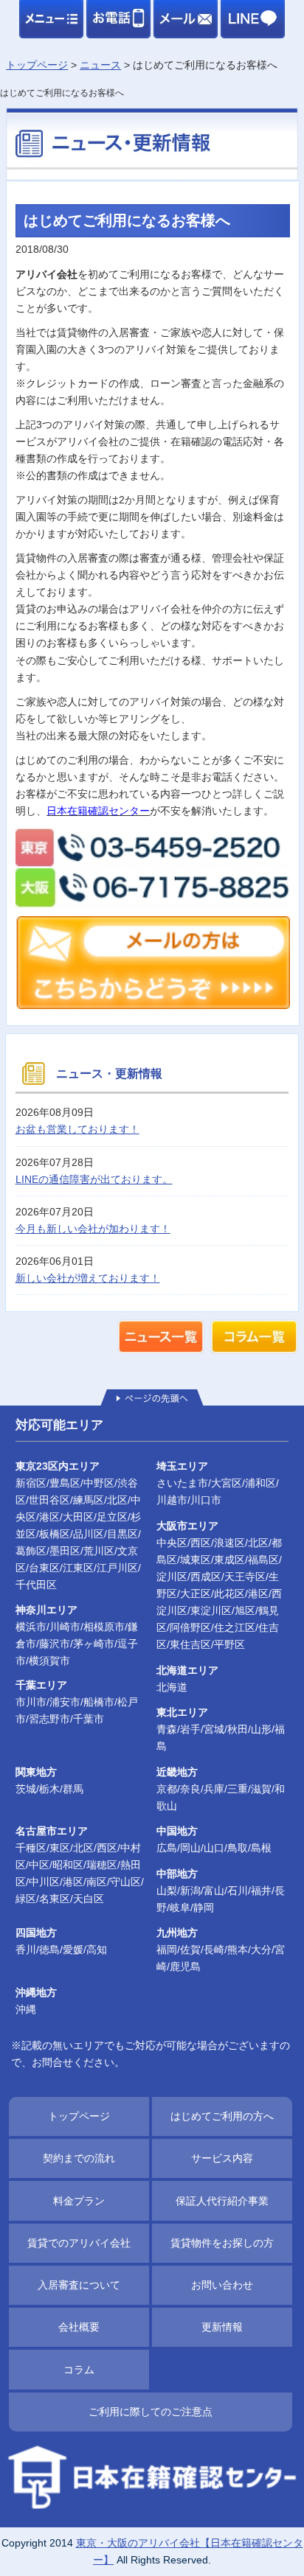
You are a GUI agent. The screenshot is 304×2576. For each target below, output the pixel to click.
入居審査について (79, 2285)
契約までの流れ (79, 2158)
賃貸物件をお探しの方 (222, 2243)
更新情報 (222, 2327)
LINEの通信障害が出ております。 (94, 1179)
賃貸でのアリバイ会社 (79, 2243)
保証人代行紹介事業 (222, 2201)
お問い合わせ (222, 2285)
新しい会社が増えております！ (88, 1278)
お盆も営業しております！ (77, 1129)
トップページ (79, 2116)
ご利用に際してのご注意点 (151, 2412)
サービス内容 (222, 2158)
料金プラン (79, 2201)
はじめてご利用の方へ (222, 2116)
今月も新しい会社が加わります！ (93, 1229)
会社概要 (79, 2327)
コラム (79, 2370)
